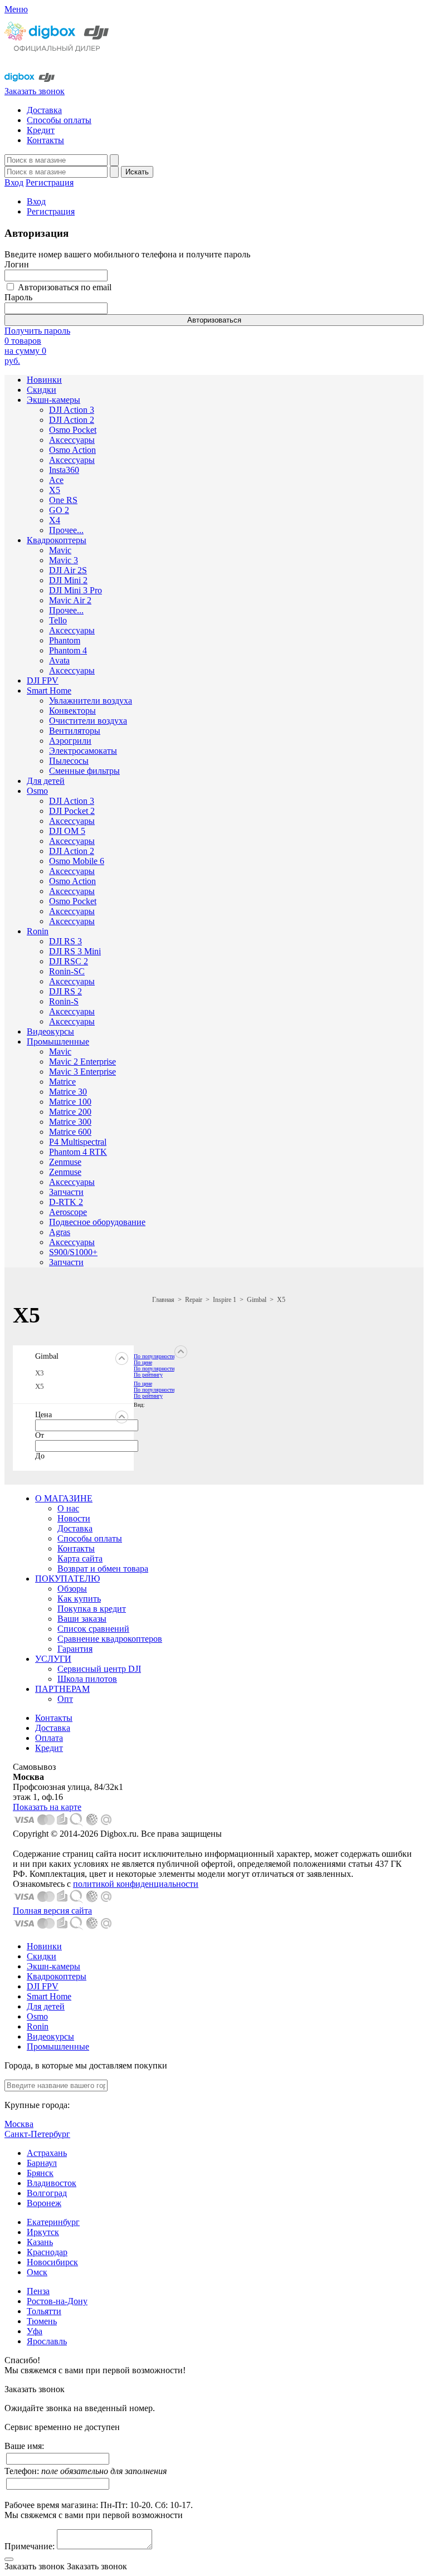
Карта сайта (80, 1558)
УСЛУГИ (53, 1659)
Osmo (37, 791)
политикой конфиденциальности (136, 1884)
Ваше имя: (24, 2446)
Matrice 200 (70, 1112)
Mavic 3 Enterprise (82, 1072)
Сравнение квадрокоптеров (110, 1639)
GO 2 (59, 510)
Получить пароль (37, 331)
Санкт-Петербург (37, 2134)
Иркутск (43, 2232)
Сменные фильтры (84, 771)
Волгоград (47, 2193)
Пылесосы (69, 761)
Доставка (44, 110)
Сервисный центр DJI (99, 1669)
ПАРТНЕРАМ (62, 1689)
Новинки (44, 380)
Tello (58, 620)
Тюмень (42, 2321)
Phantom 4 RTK (78, 1152)
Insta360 (64, 470)
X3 (40, 1373)
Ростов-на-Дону (57, 2301)
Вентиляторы (75, 731)
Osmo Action (72, 450)
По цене (143, 1362)
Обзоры (72, 1589)
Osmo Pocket (73, 430)
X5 (55, 490)
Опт (65, 1699)
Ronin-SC (67, 971)
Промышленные (58, 1041)
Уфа (35, 2331)
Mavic (60, 550)
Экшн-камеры (53, 400)
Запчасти (66, 1192)
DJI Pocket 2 (72, 811)
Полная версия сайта (52, 1911)
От (40, 1435)
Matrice (62, 1082)
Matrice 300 (70, 1122)
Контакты (45, 140)
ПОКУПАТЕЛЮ (67, 1579)
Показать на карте (47, 1807)
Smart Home (49, 691)
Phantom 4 (68, 650)
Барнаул (42, 2163)
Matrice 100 (70, 1102)
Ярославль (47, 2341)
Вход (14, 182)
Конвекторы (72, 711)
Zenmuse (65, 1162)
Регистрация (50, 182)
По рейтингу (148, 1375)
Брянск (40, 2173)
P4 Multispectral (78, 1142)
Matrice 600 (70, 1132)
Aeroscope (68, 1212)
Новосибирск (52, 2262)
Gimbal (257, 1300)
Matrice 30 (68, 1092)
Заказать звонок (35, 91)
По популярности (154, 1356)
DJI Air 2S (68, 570)
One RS (63, 500)
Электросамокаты (83, 751)
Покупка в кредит (92, 1609)
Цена (43, 1415)
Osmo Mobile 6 (77, 861)
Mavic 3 (64, 560)
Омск (37, 2272)
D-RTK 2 (66, 1202)
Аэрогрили (70, 741)
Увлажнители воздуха (91, 701)
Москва (19, 2124)
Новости (74, 1518)
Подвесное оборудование (97, 1222)
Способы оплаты (59, 120)
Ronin (38, 931)
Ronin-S (64, 1001)
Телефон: (86, 2471)
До (40, 1456)
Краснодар (47, 2252)
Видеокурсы (50, 1031)
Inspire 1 (225, 1300)
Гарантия (75, 1649)
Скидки (42, 390)
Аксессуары (72, 440)
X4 (55, 520)
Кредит (41, 130)
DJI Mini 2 (68, 580)
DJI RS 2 (65, 991)
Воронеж (44, 2203)
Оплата (49, 1738)
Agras (60, 1232)
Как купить (79, 1599)
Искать (137, 172)
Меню (16, 9)
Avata (59, 660)
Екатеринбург (53, 2222)
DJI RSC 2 (69, 961)
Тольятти (44, 2311)
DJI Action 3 (72, 410)
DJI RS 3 (65, 941)
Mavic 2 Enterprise (82, 1062)
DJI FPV (43, 680)
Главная (163, 1300)
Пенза (38, 2291)
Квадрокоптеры (57, 540)
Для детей (46, 781)
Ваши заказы (82, 1619)
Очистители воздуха (88, 721)
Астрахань (47, 2153)
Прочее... (66, 530)
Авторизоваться (214, 320)
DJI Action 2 (72, 420)
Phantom (65, 640)
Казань (40, 2242)
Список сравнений (93, 1629)
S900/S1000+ (73, 1252)
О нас (68, 1508)
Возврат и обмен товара (103, 1568)
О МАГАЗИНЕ (64, 1498)
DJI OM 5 (67, 831)
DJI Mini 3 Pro (76, 590)
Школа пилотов (87, 1679)
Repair (194, 1300)
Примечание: (30, 2546)
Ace (56, 480)
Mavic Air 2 (70, 600)
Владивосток (52, 2183)
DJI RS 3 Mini (75, 951)
